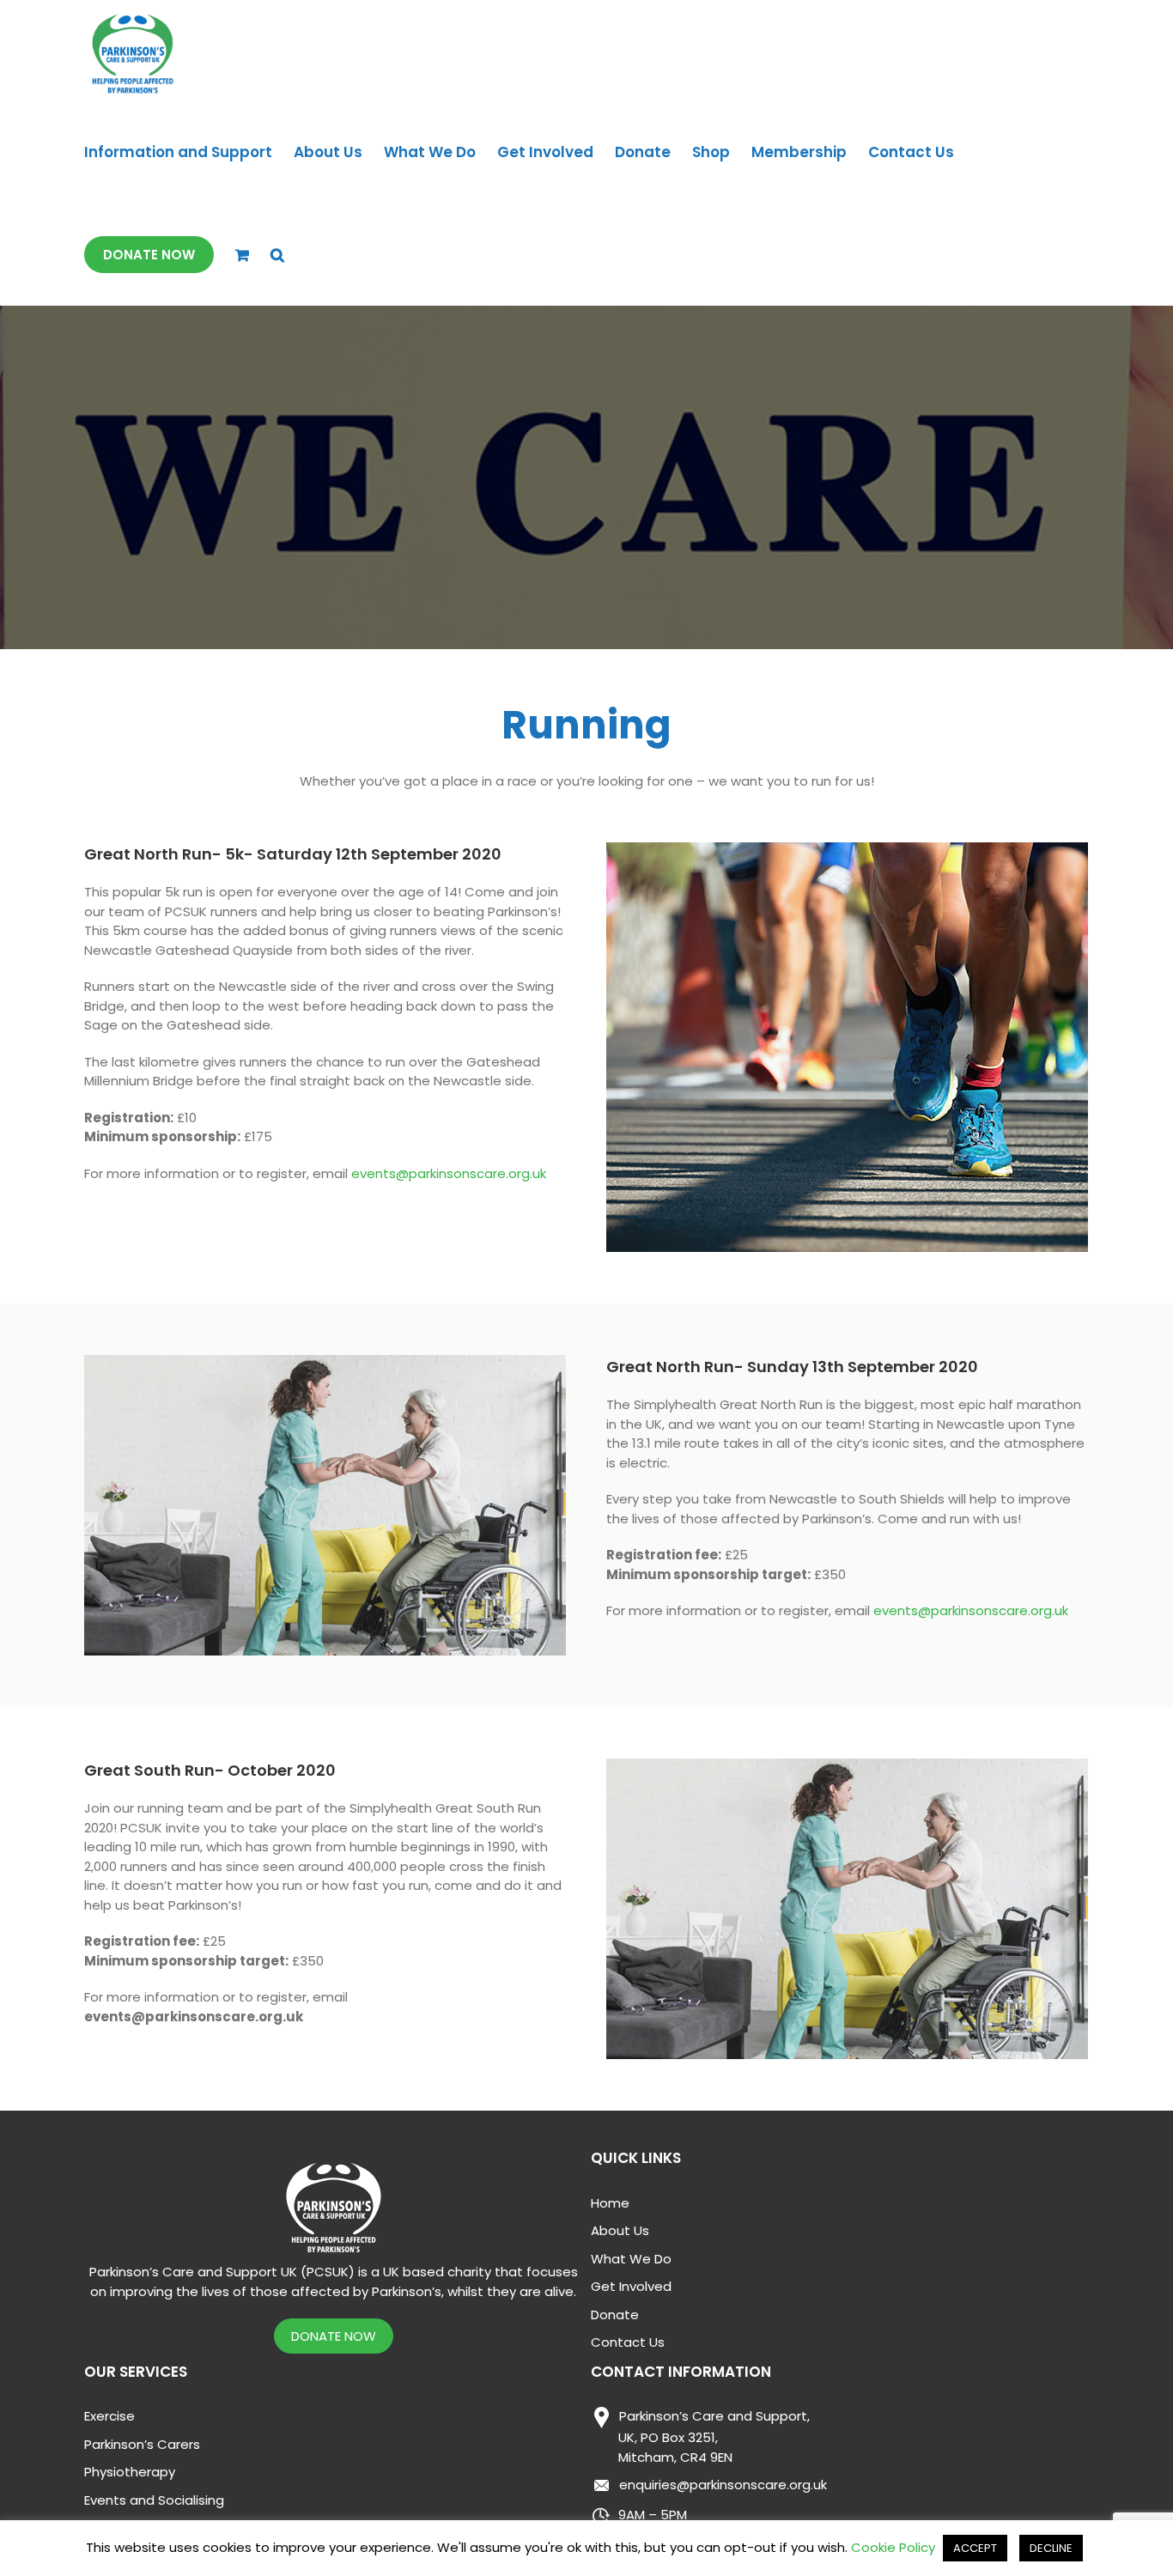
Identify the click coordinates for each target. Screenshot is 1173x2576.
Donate (615, 2315)
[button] (277, 255)
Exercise (109, 2416)
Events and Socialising (154, 2500)
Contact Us (628, 2342)
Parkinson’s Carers (142, 2444)
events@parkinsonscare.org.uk (449, 1173)
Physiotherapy (130, 2472)
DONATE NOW (334, 2336)
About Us (620, 2230)
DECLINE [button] (1051, 2548)
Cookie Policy (893, 2547)
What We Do (631, 2259)
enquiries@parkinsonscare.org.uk (723, 2485)
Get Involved (631, 2286)
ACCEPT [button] (975, 2548)
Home (610, 2203)
